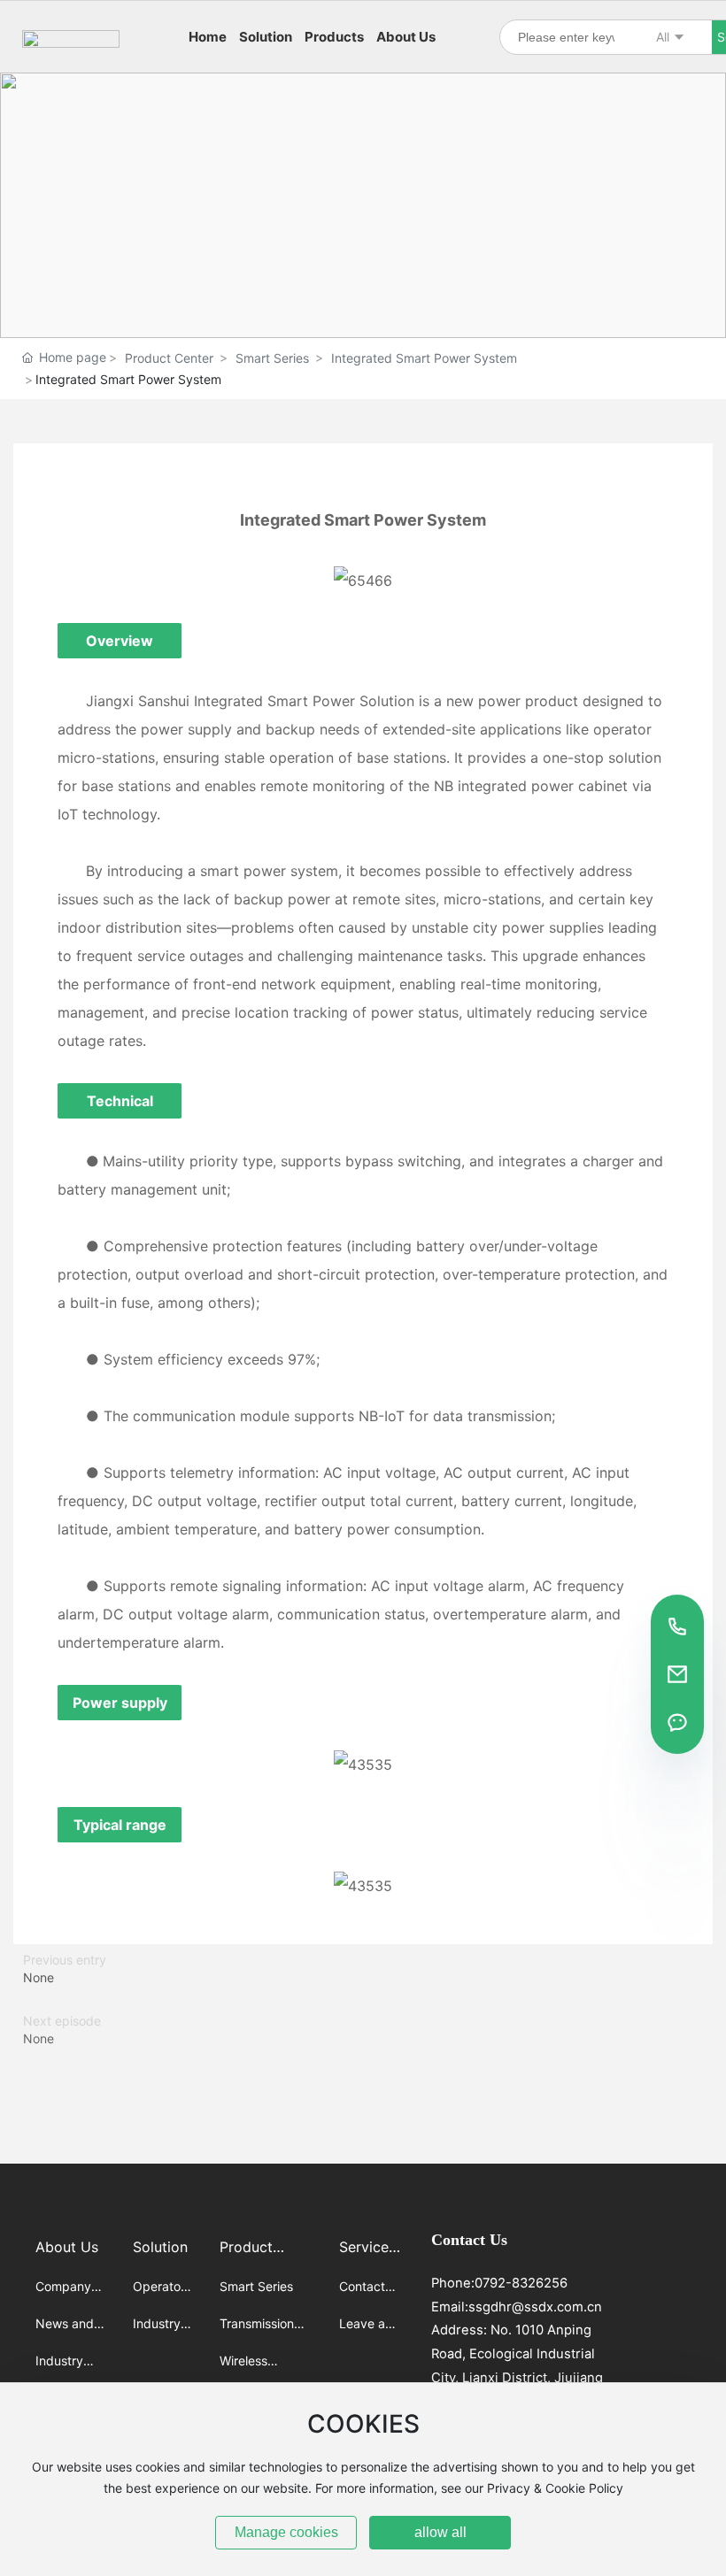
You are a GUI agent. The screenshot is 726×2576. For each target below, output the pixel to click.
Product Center (169, 358)
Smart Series (272, 358)
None (39, 1977)
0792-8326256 (521, 2283)
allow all (440, 2532)
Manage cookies (286, 2532)
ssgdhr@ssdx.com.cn (535, 2307)
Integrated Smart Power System (424, 358)
